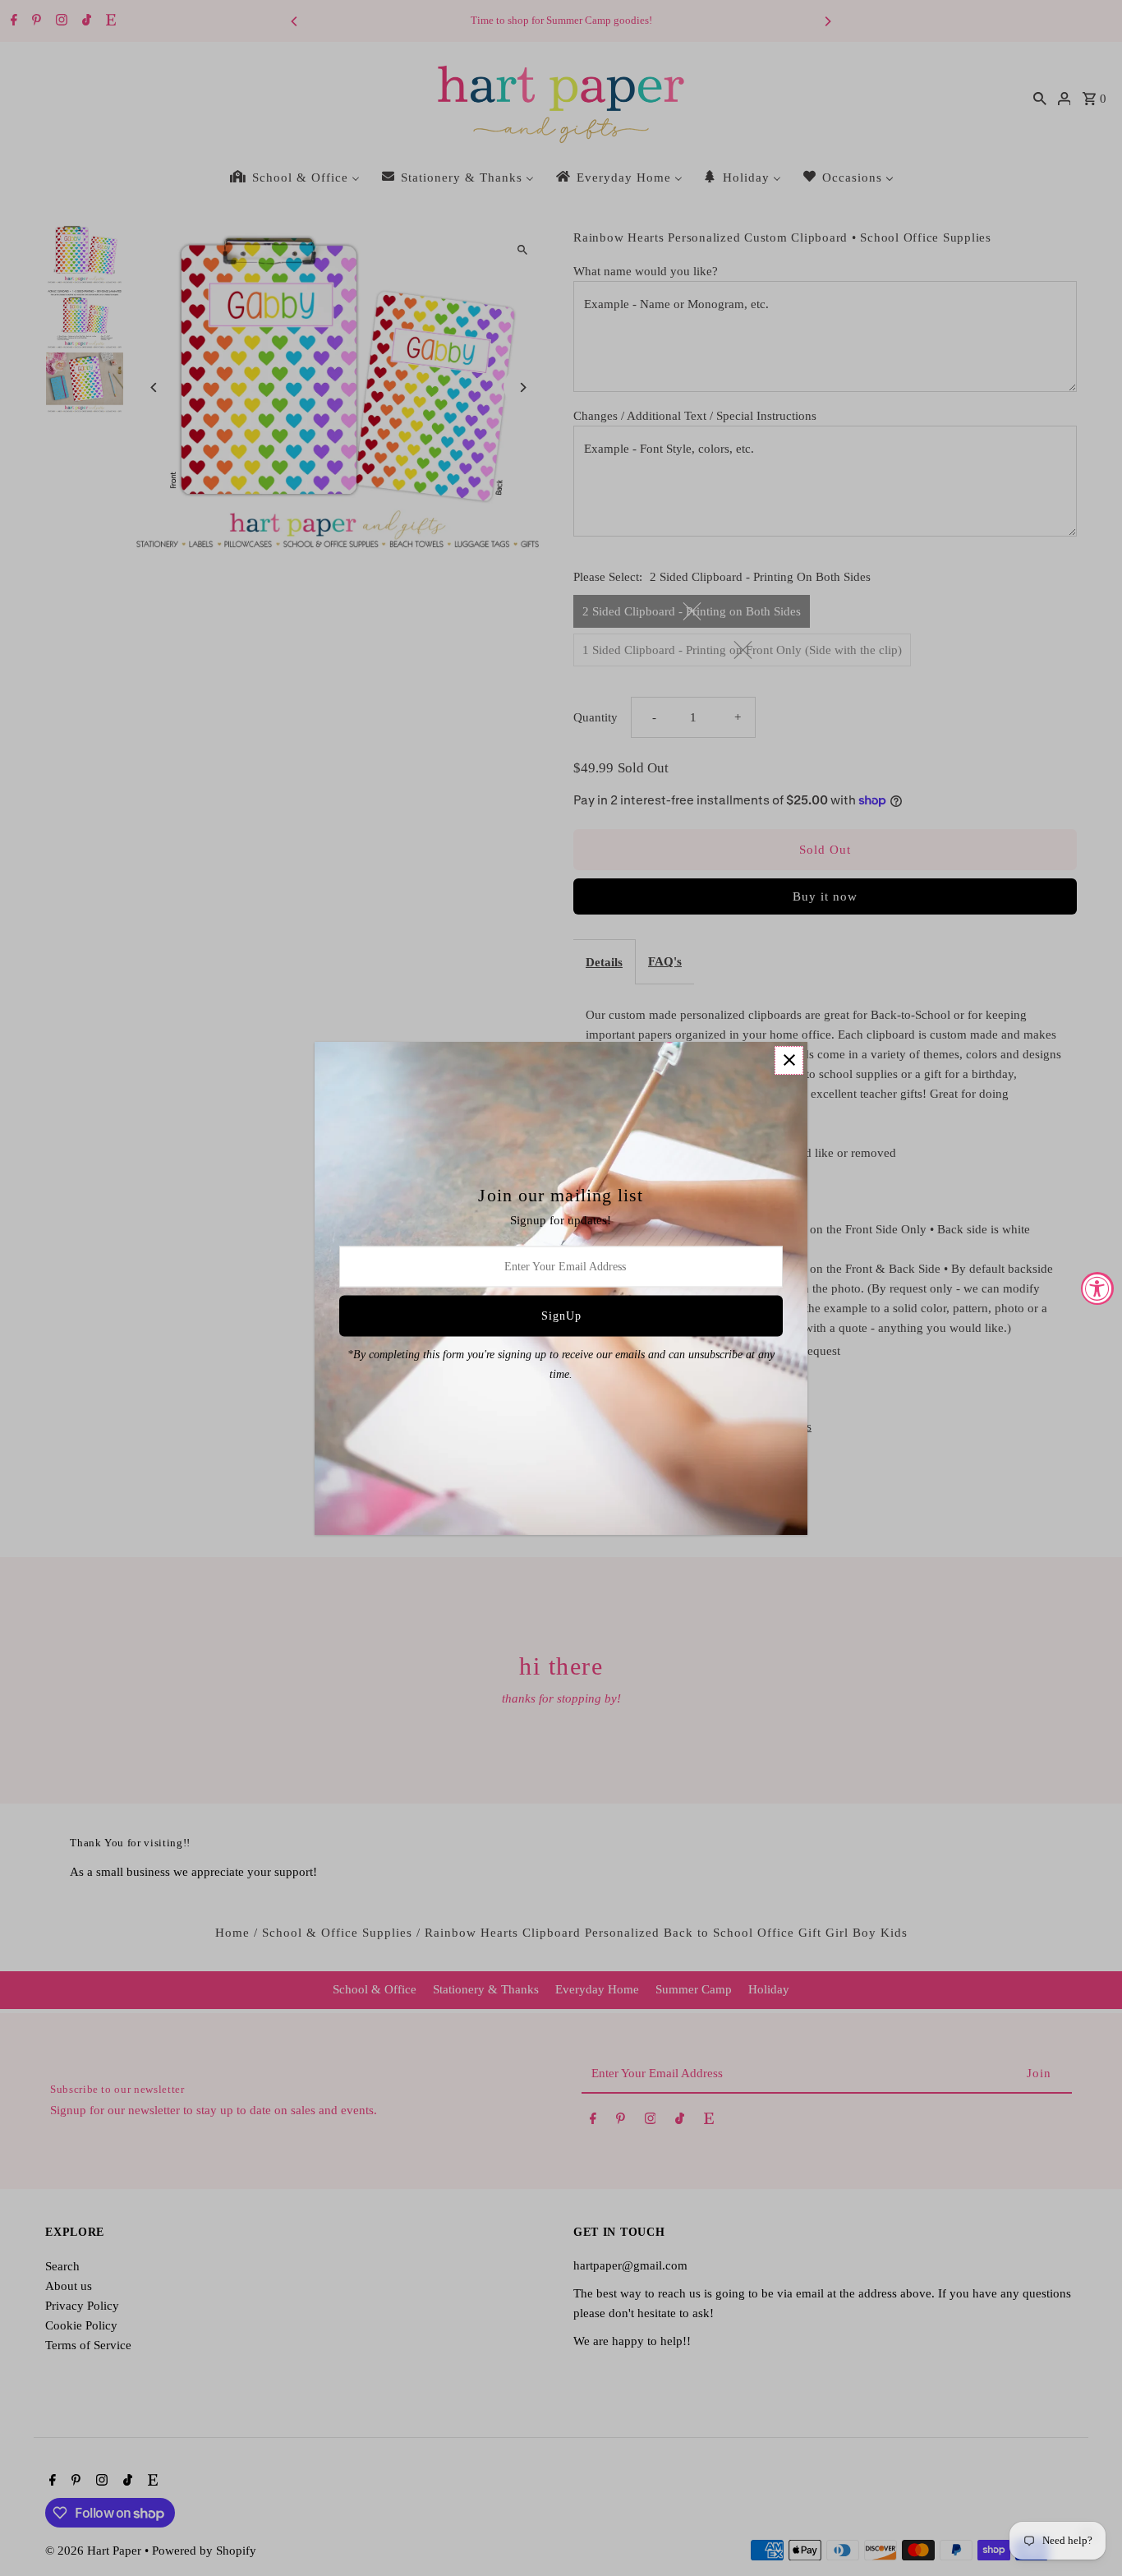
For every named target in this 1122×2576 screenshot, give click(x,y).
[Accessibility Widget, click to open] (1097, 1288)
